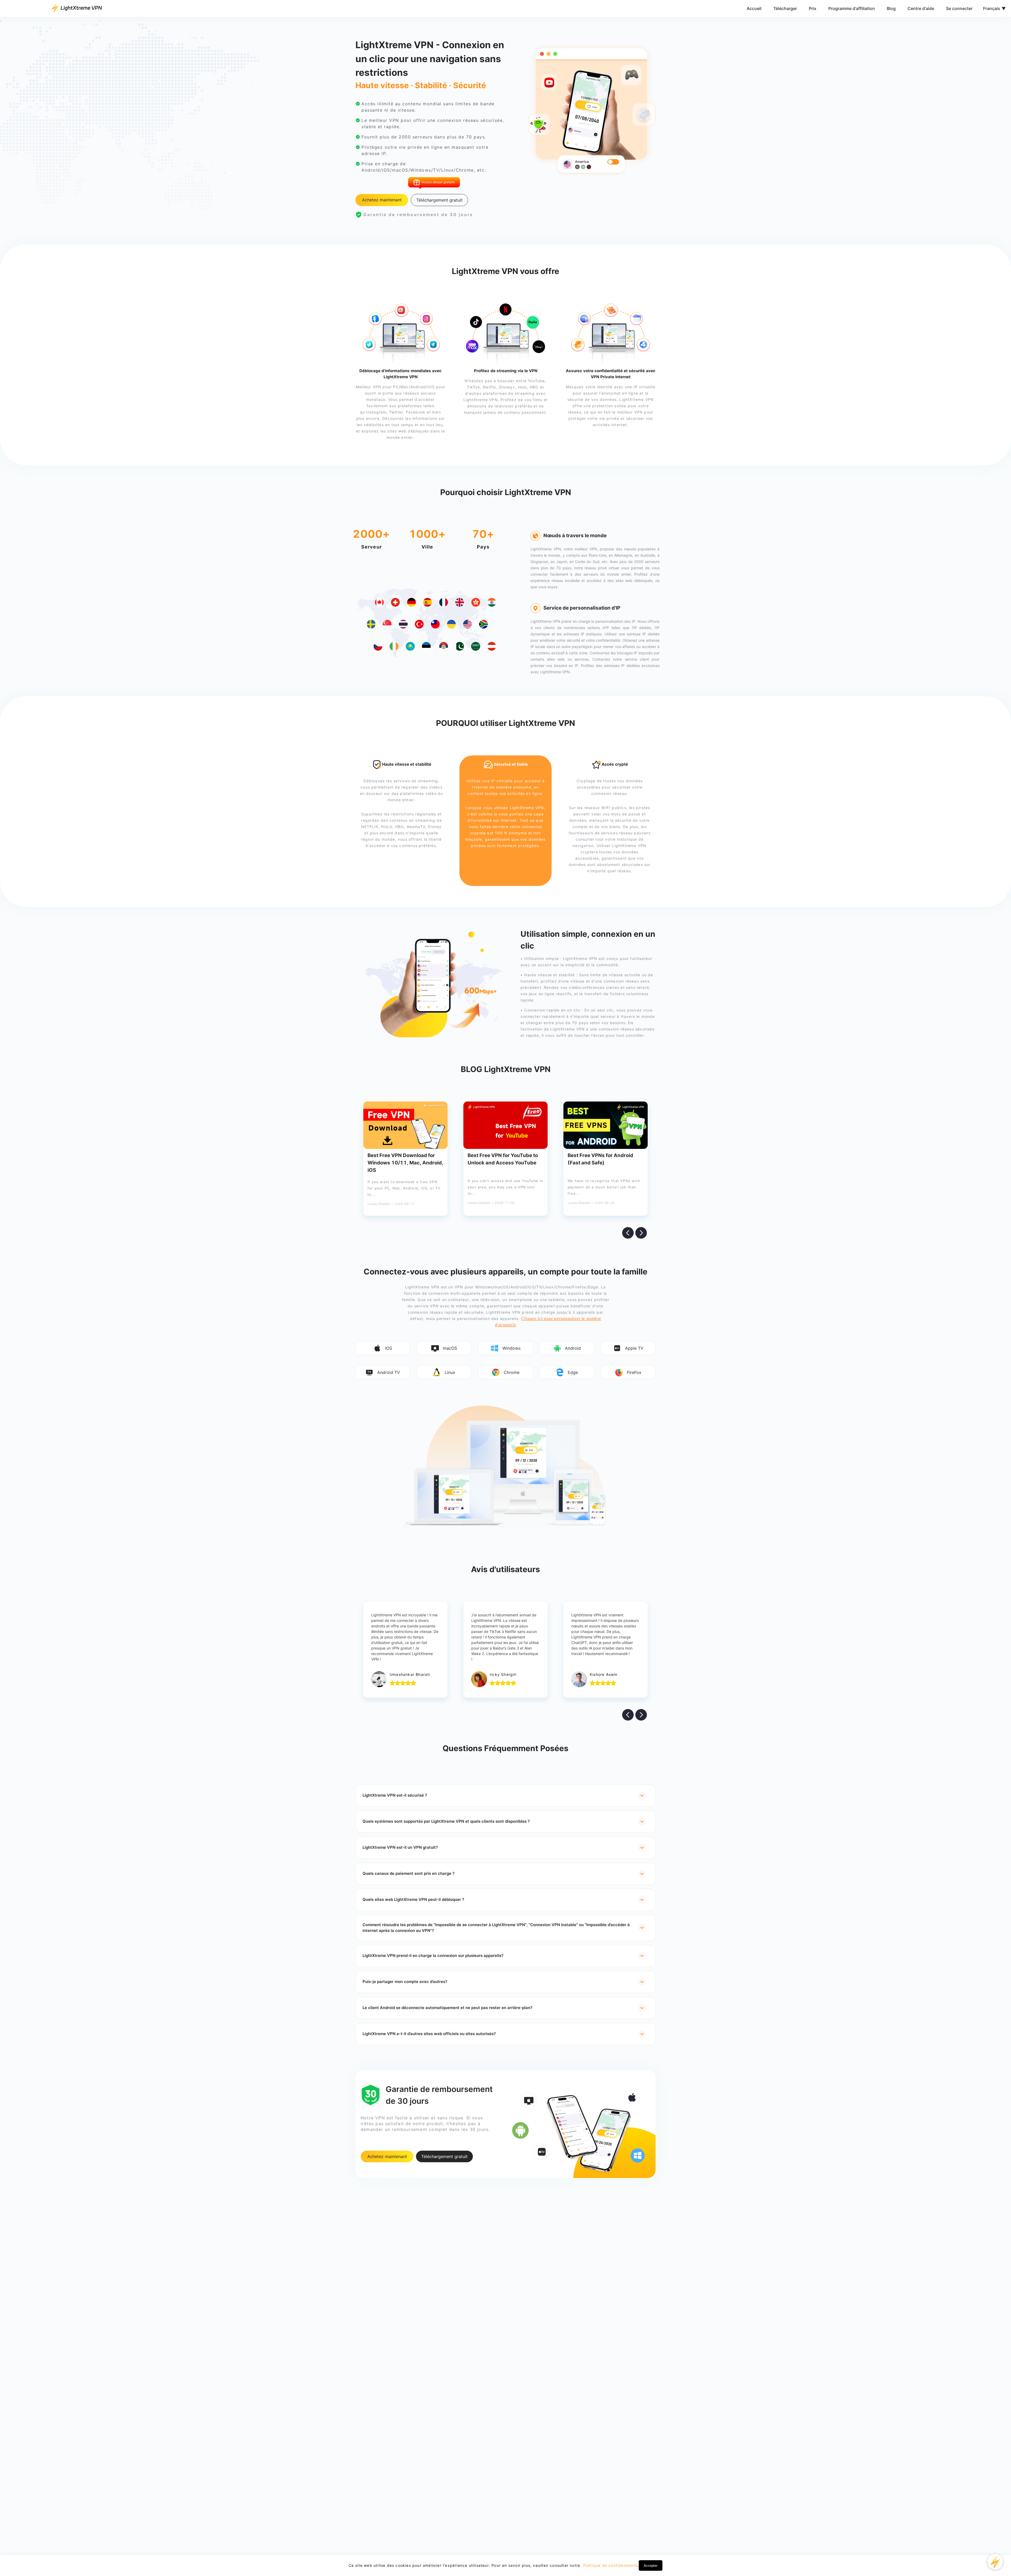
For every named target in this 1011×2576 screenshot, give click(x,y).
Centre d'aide (921, 8)
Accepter (651, 2566)
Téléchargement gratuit (439, 200)
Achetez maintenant (382, 200)
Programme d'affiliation (852, 8)
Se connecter (959, 8)
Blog (891, 8)
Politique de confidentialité (609, 2565)
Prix (813, 8)
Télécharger (785, 8)
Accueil (754, 8)
